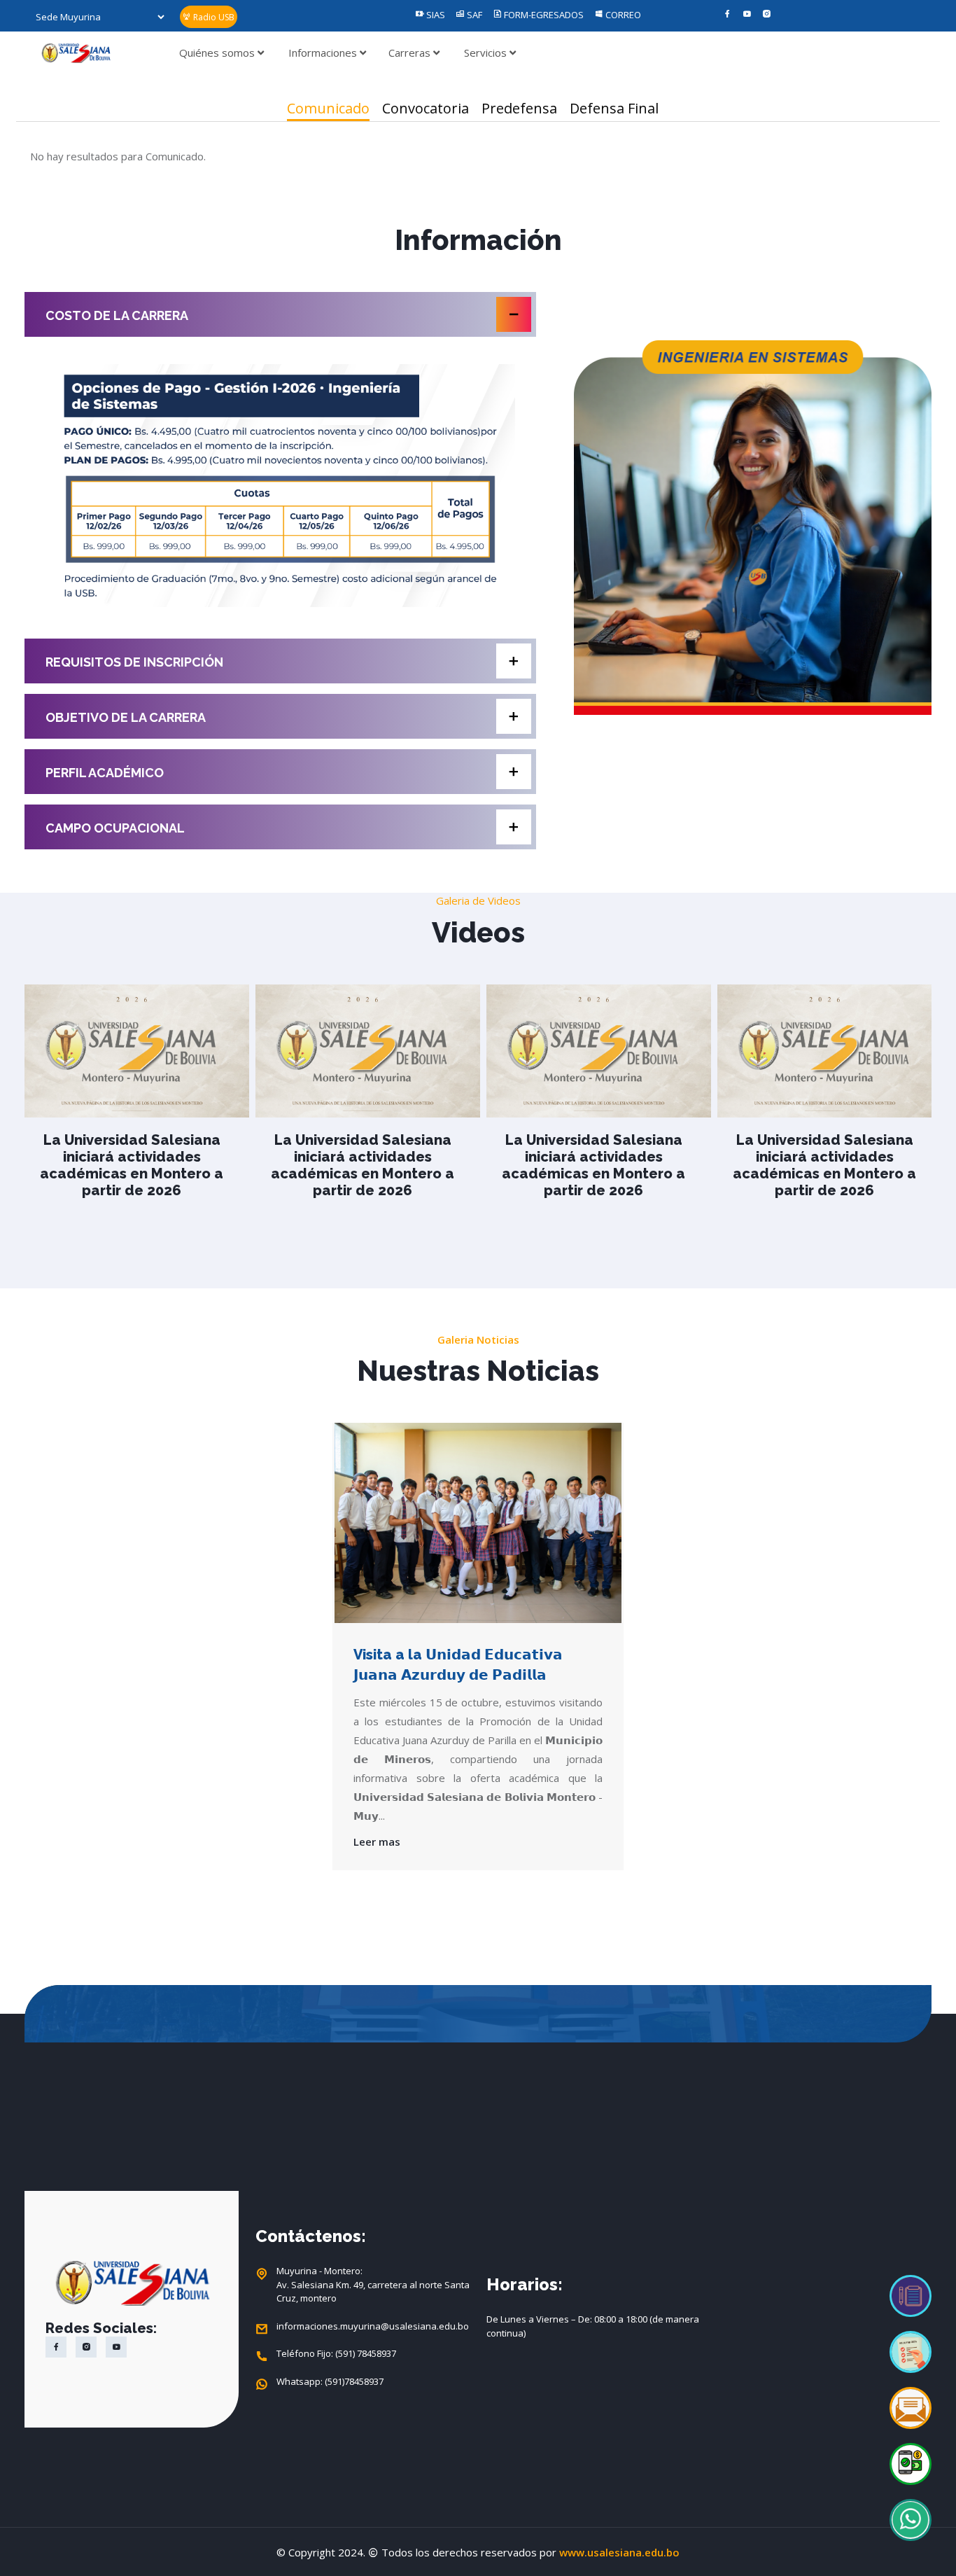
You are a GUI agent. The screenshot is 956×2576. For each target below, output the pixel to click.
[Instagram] (767, 15)
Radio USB (213, 17)
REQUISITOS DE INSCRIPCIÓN (134, 662)
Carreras (411, 53)
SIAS (435, 15)
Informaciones (324, 53)
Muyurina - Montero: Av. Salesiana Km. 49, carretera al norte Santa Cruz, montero (373, 2284)
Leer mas (377, 1842)
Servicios (487, 53)
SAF (473, 15)
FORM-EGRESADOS (543, 15)
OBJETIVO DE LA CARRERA (126, 717)
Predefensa (519, 108)
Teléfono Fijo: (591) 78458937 (336, 2353)
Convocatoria (426, 108)
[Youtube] (747, 15)
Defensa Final (614, 108)
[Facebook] (727, 15)
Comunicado (328, 108)
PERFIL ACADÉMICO (105, 773)
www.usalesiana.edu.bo (619, 2552)
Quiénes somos (218, 53)
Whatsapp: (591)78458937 (330, 2381)
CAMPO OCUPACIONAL (115, 828)
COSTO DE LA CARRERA (117, 315)
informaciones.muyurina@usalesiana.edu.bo (373, 2326)
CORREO (622, 15)
